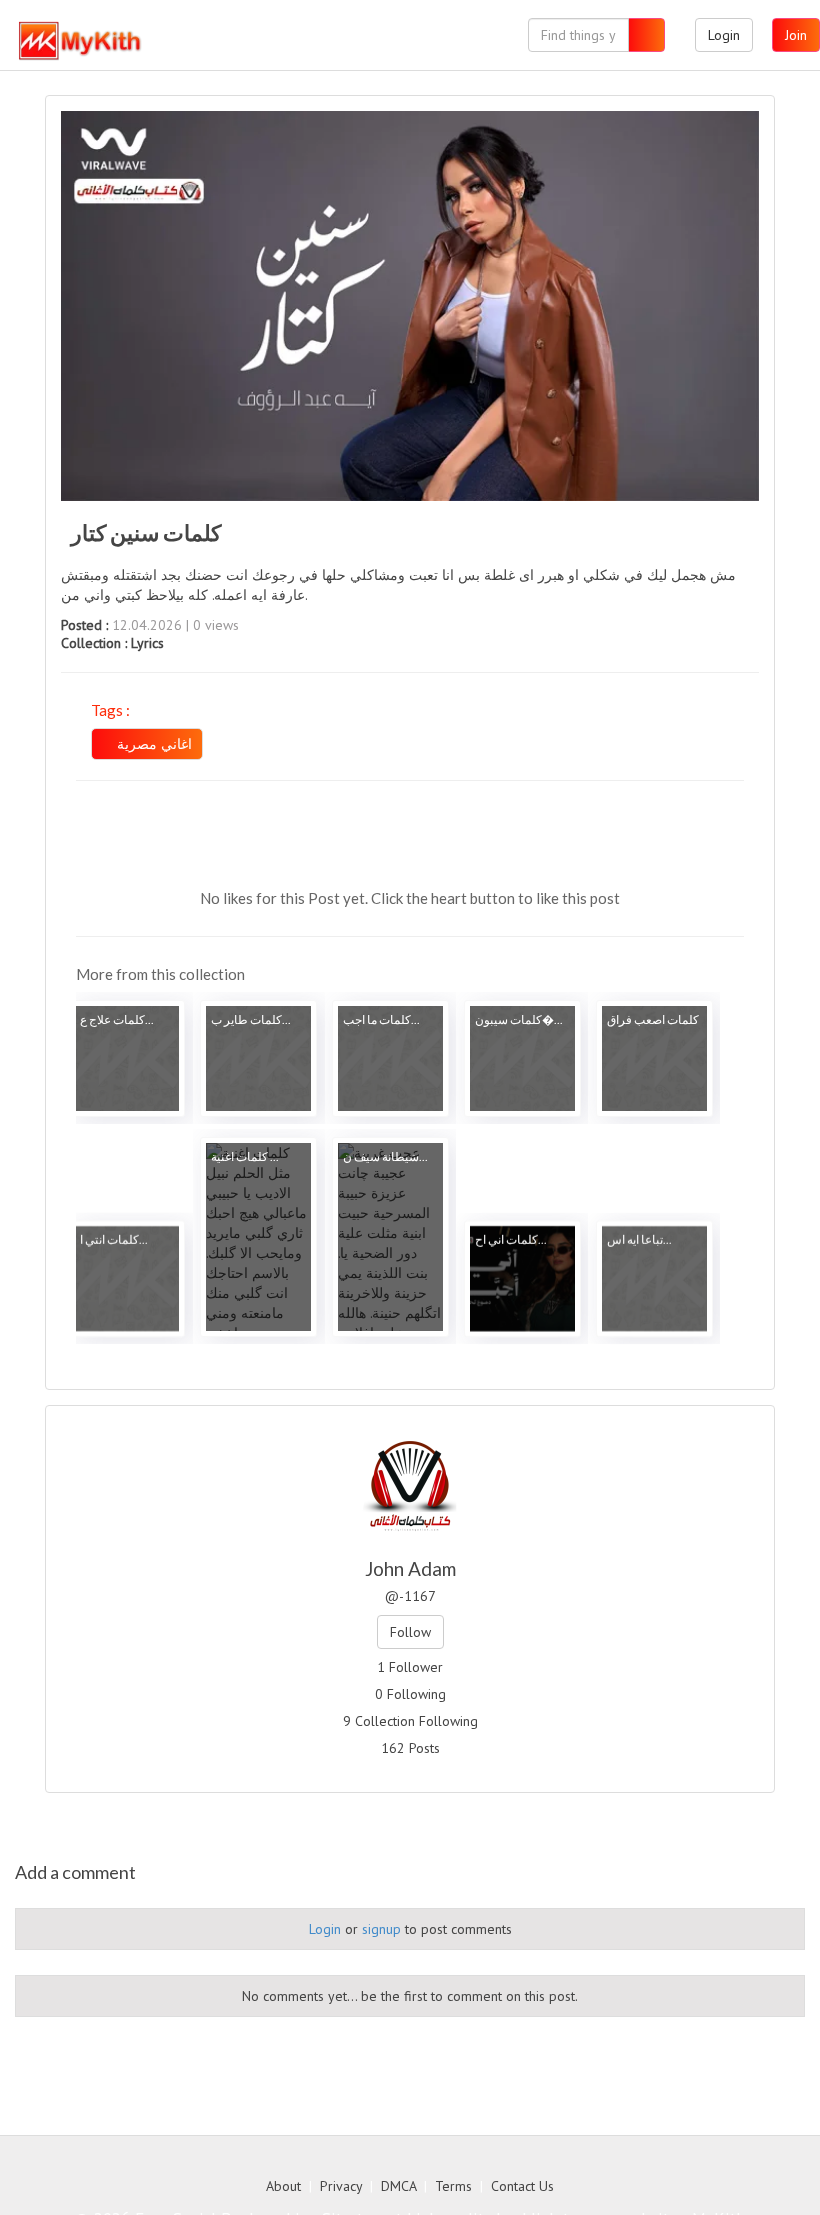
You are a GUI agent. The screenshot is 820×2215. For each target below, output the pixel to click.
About (283, 2186)
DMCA (398, 2186)
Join (796, 35)
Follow (410, 1632)
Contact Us (522, 2186)
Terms (453, 2186)
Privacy (341, 2186)
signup (381, 1929)
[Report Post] (642, 841)
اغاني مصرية (152, 744)
